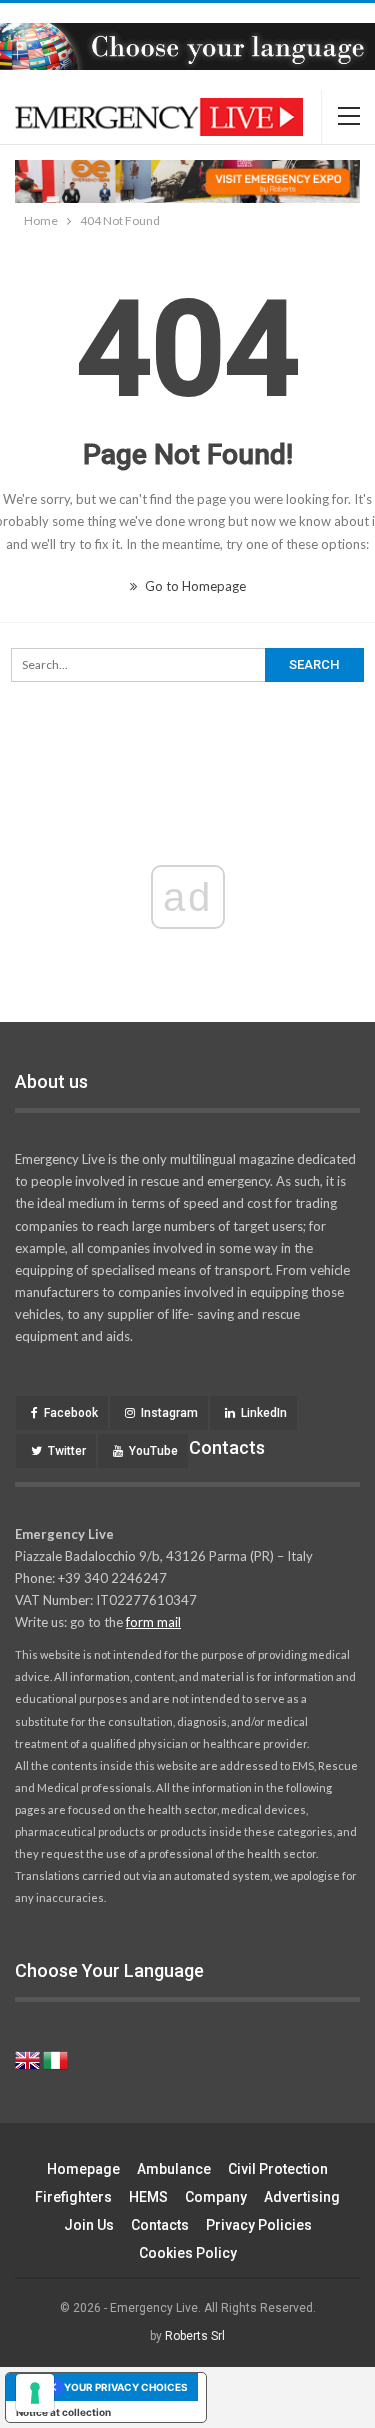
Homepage (83, 2169)
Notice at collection (63, 2412)
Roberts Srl (195, 2336)
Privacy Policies (259, 2225)
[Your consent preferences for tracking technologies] (35, 2393)
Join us (89, 2225)
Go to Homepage (194, 586)
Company (216, 2197)
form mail (153, 1622)
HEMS (148, 2197)
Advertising (302, 2197)
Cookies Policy (188, 2253)
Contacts (160, 2225)
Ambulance (174, 2169)
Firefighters (73, 2197)
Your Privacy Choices (126, 2387)
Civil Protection (278, 2169)
